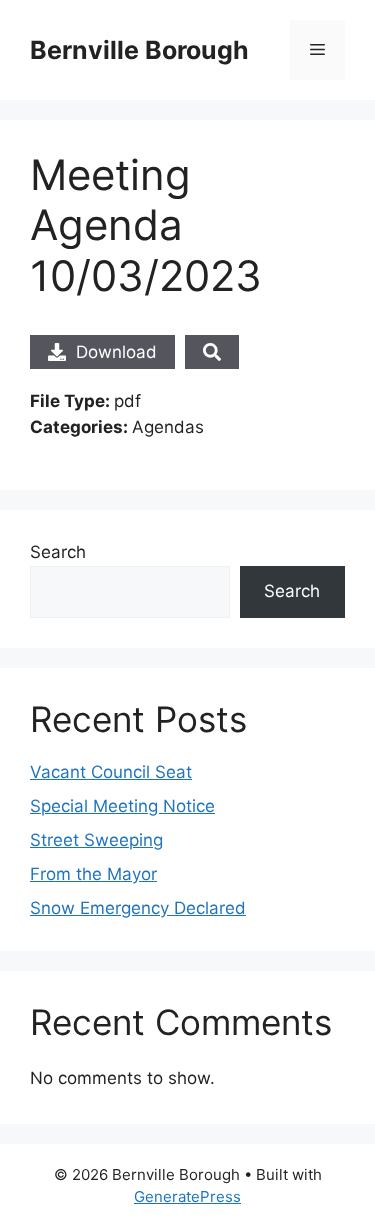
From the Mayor (93, 874)
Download (116, 352)
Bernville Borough (139, 50)
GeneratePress (187, 1196)
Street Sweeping (96, 840)
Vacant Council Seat (111, 772)
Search (58, 552)
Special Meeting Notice (122, 806)
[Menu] (317, 50)
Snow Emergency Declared (138, 908)
